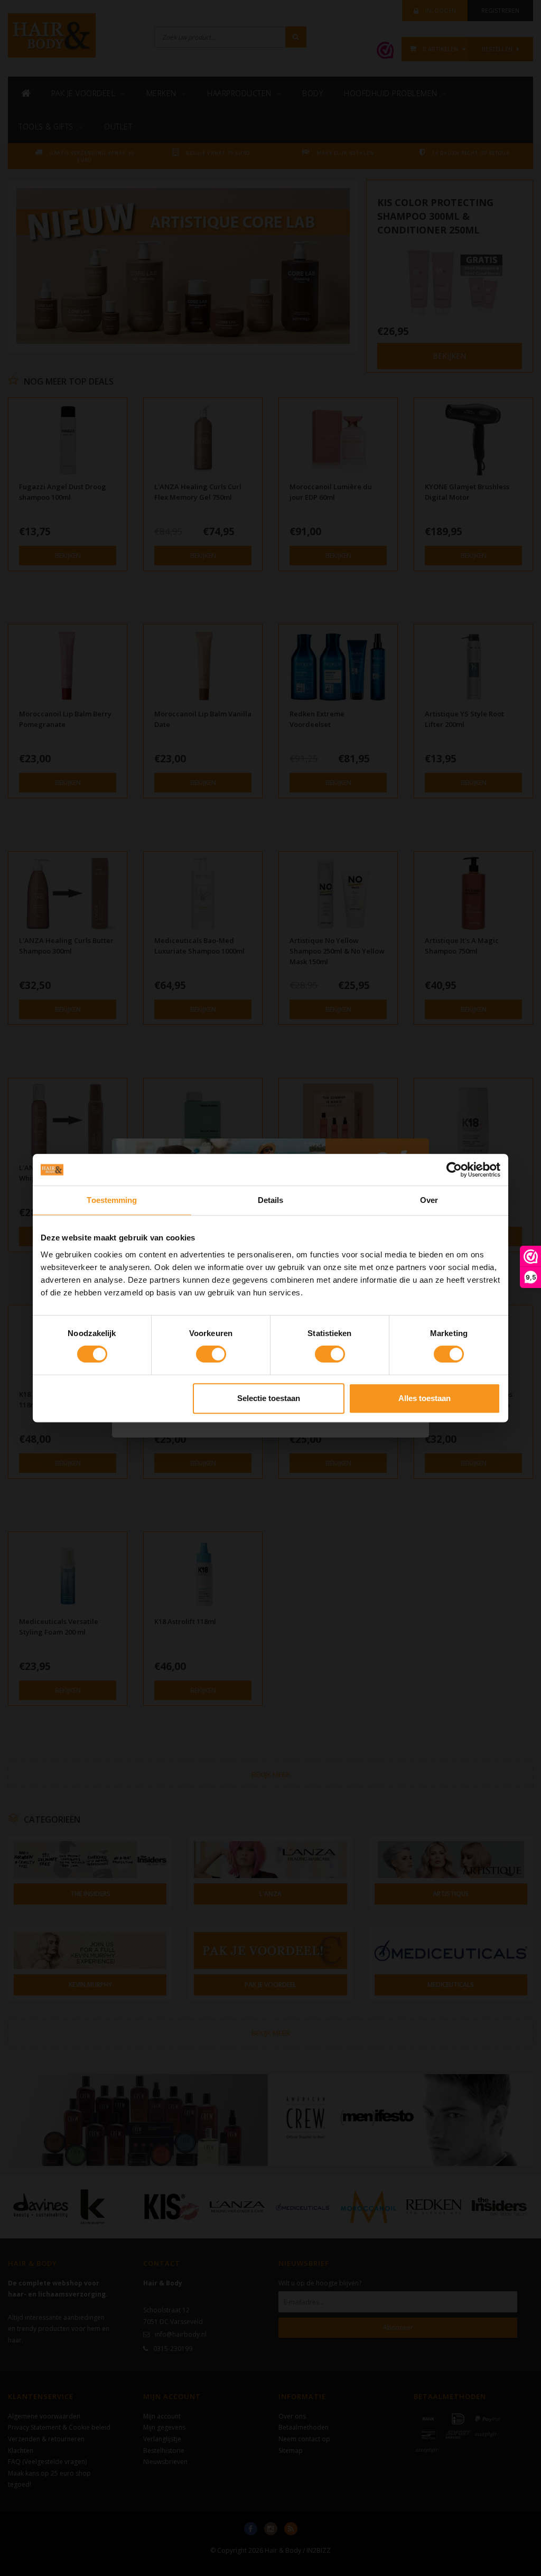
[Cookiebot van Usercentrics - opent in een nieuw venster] (454, 1170)
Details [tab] (271, 1200)
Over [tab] (429, 1200)
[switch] (211, 1354)
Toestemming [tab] (112, 1200)
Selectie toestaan (269, 1398)
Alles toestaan (425, 1398)
